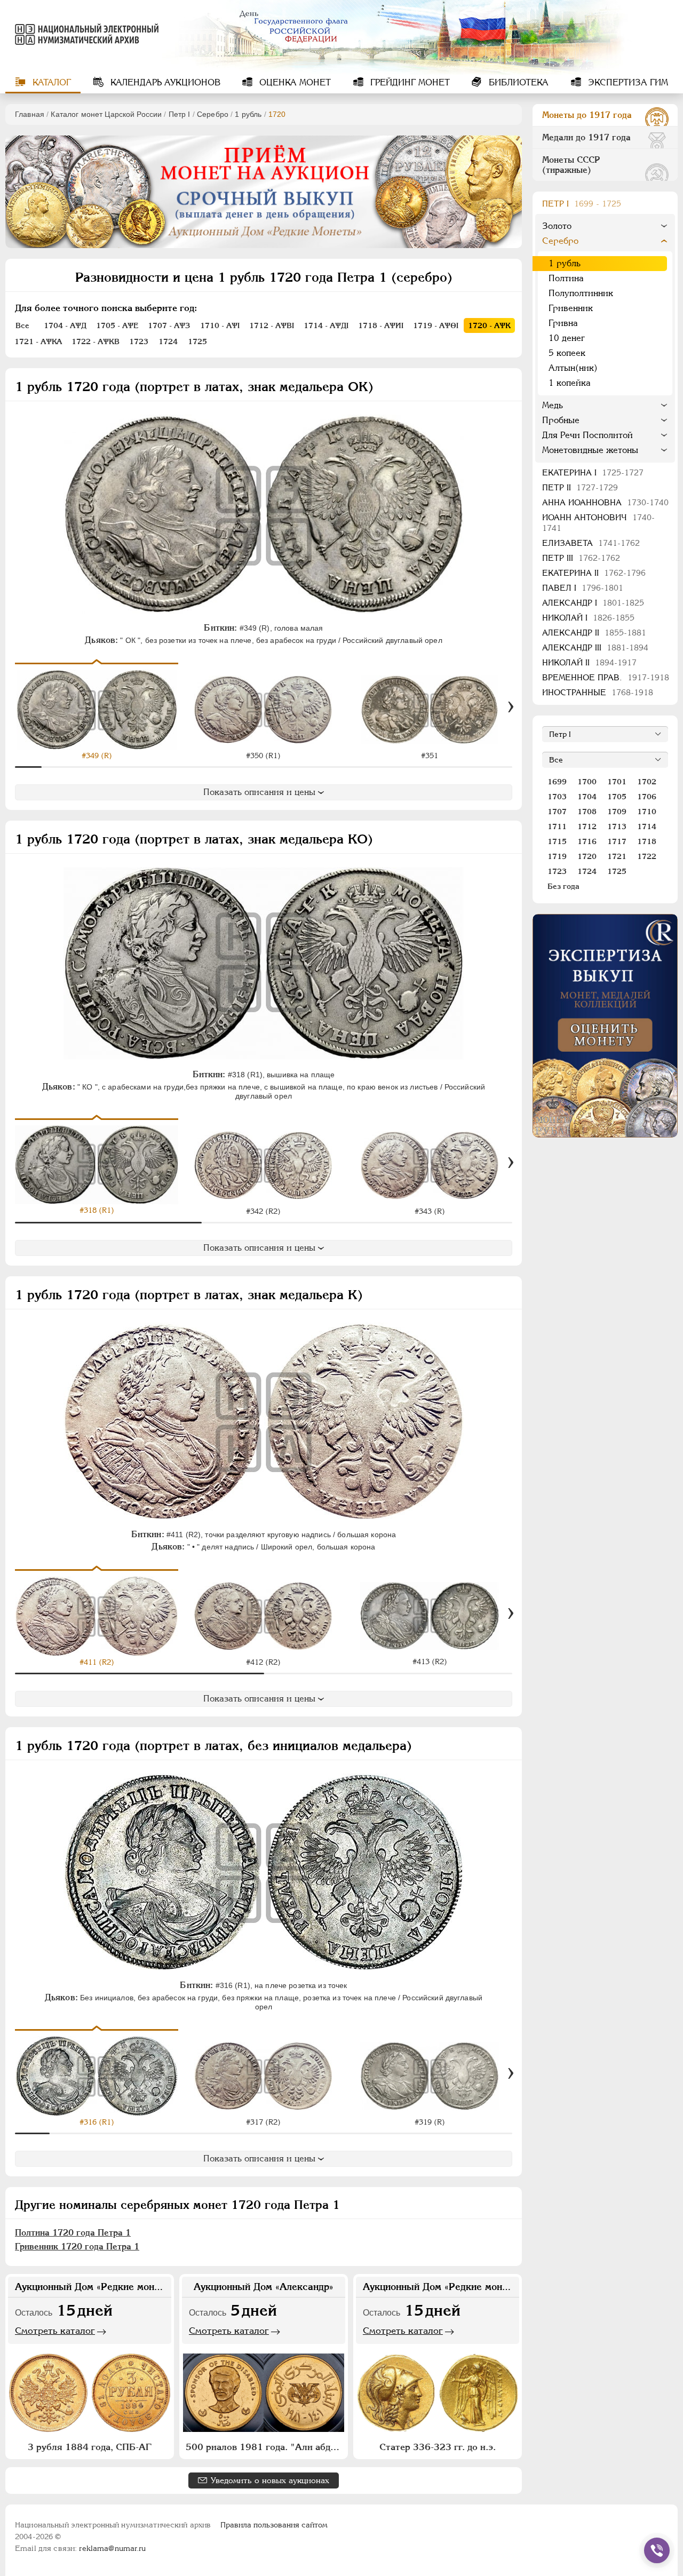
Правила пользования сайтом (274, 2525)
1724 (587, 871)
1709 (617, 812)
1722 (647, 856)
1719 (557, 856)
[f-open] (657, 2550)
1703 (557, 797)
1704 (587, 797)
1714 (647, 826)
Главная (30, 114)
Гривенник (571, 308)
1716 (587, 841)
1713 (617, 826)
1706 (647, 797)
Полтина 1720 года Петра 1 (73, 2233)
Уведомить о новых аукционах (270, 2480)
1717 (617, 841)
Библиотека (517, 82)
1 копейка (570, 383)
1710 (647, 812)
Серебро (213, 114)
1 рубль (248, 114)
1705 (617, 797)
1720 (587, 856)
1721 (617, 856)
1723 (557, 871)
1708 (587, 812)
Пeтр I (180, 114)
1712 (587, 826)
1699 (557, 782)
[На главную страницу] (82, 34)
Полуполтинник (581, 293)
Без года (563, 886)
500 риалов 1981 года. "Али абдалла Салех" (265, 2447)
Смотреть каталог (55, 2331)
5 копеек (567, 353)
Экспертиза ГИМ (627, 82)
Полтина (566, 278)
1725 (617, 871)
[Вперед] (511, 707)
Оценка (294, 82)
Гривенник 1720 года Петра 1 (77, 2247)
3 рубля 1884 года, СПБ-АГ (90, 2447)
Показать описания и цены (259, 792)
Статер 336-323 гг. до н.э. (438, 2447)
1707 (557, 812)
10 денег (567, 338)
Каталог (50, 82)
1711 (557, 826)
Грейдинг (409, 82)
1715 (557, 841)
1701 (617, 782)
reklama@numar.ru (112, 2548)
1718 (647, 841)
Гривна (563, 323)
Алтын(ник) (573, 368)
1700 (587, 782)
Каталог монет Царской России (106, 114)
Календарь (164, 82)
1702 (647, 782)
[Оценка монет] (605, 1026)
